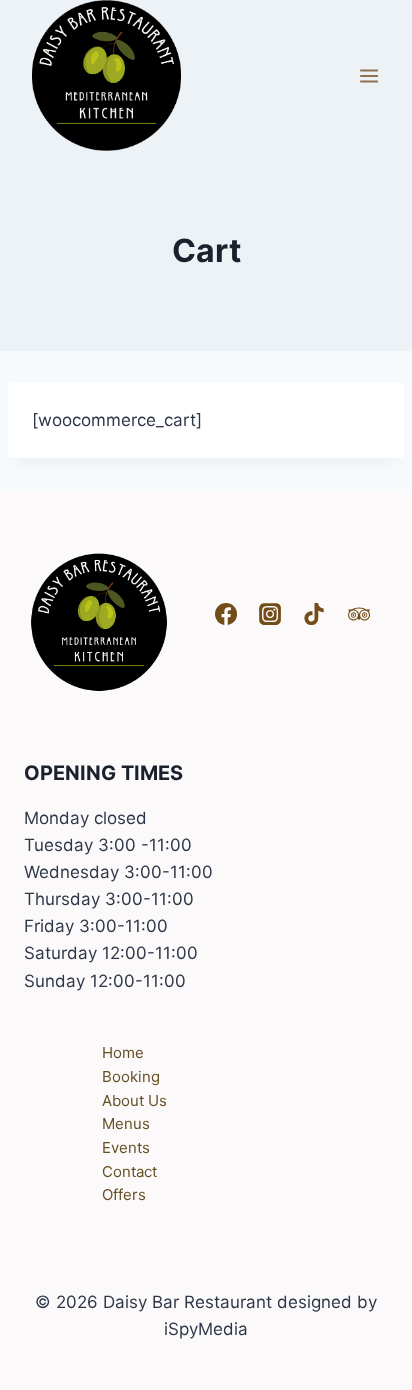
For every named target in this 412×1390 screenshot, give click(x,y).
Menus (126, 1123)
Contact (129, 1171)
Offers (124, 1194)
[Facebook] (226, 614)
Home (123, 1052)
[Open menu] (368, 75)
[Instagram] (270, 614)
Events (126, 1147)
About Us (134, 1100)
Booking (131, 1076)
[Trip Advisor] (359, 614)
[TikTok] (314, 614)
